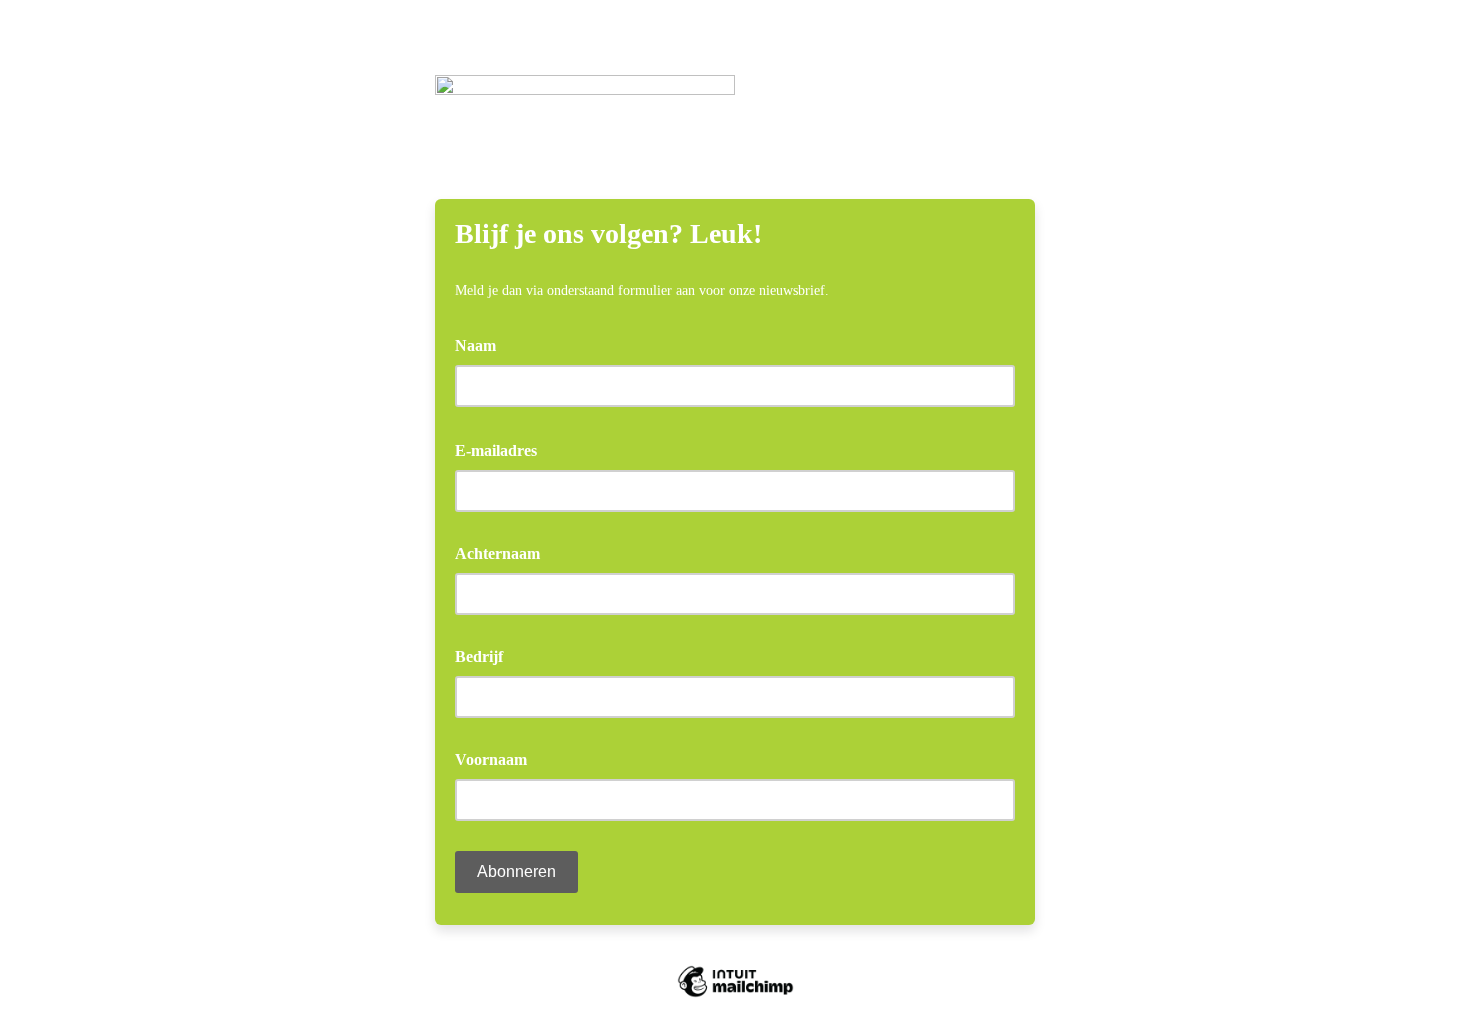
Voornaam (491, 759)
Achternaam (497, 553)
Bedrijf (479, 656)
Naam (475, 345)
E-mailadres (503, 449)
